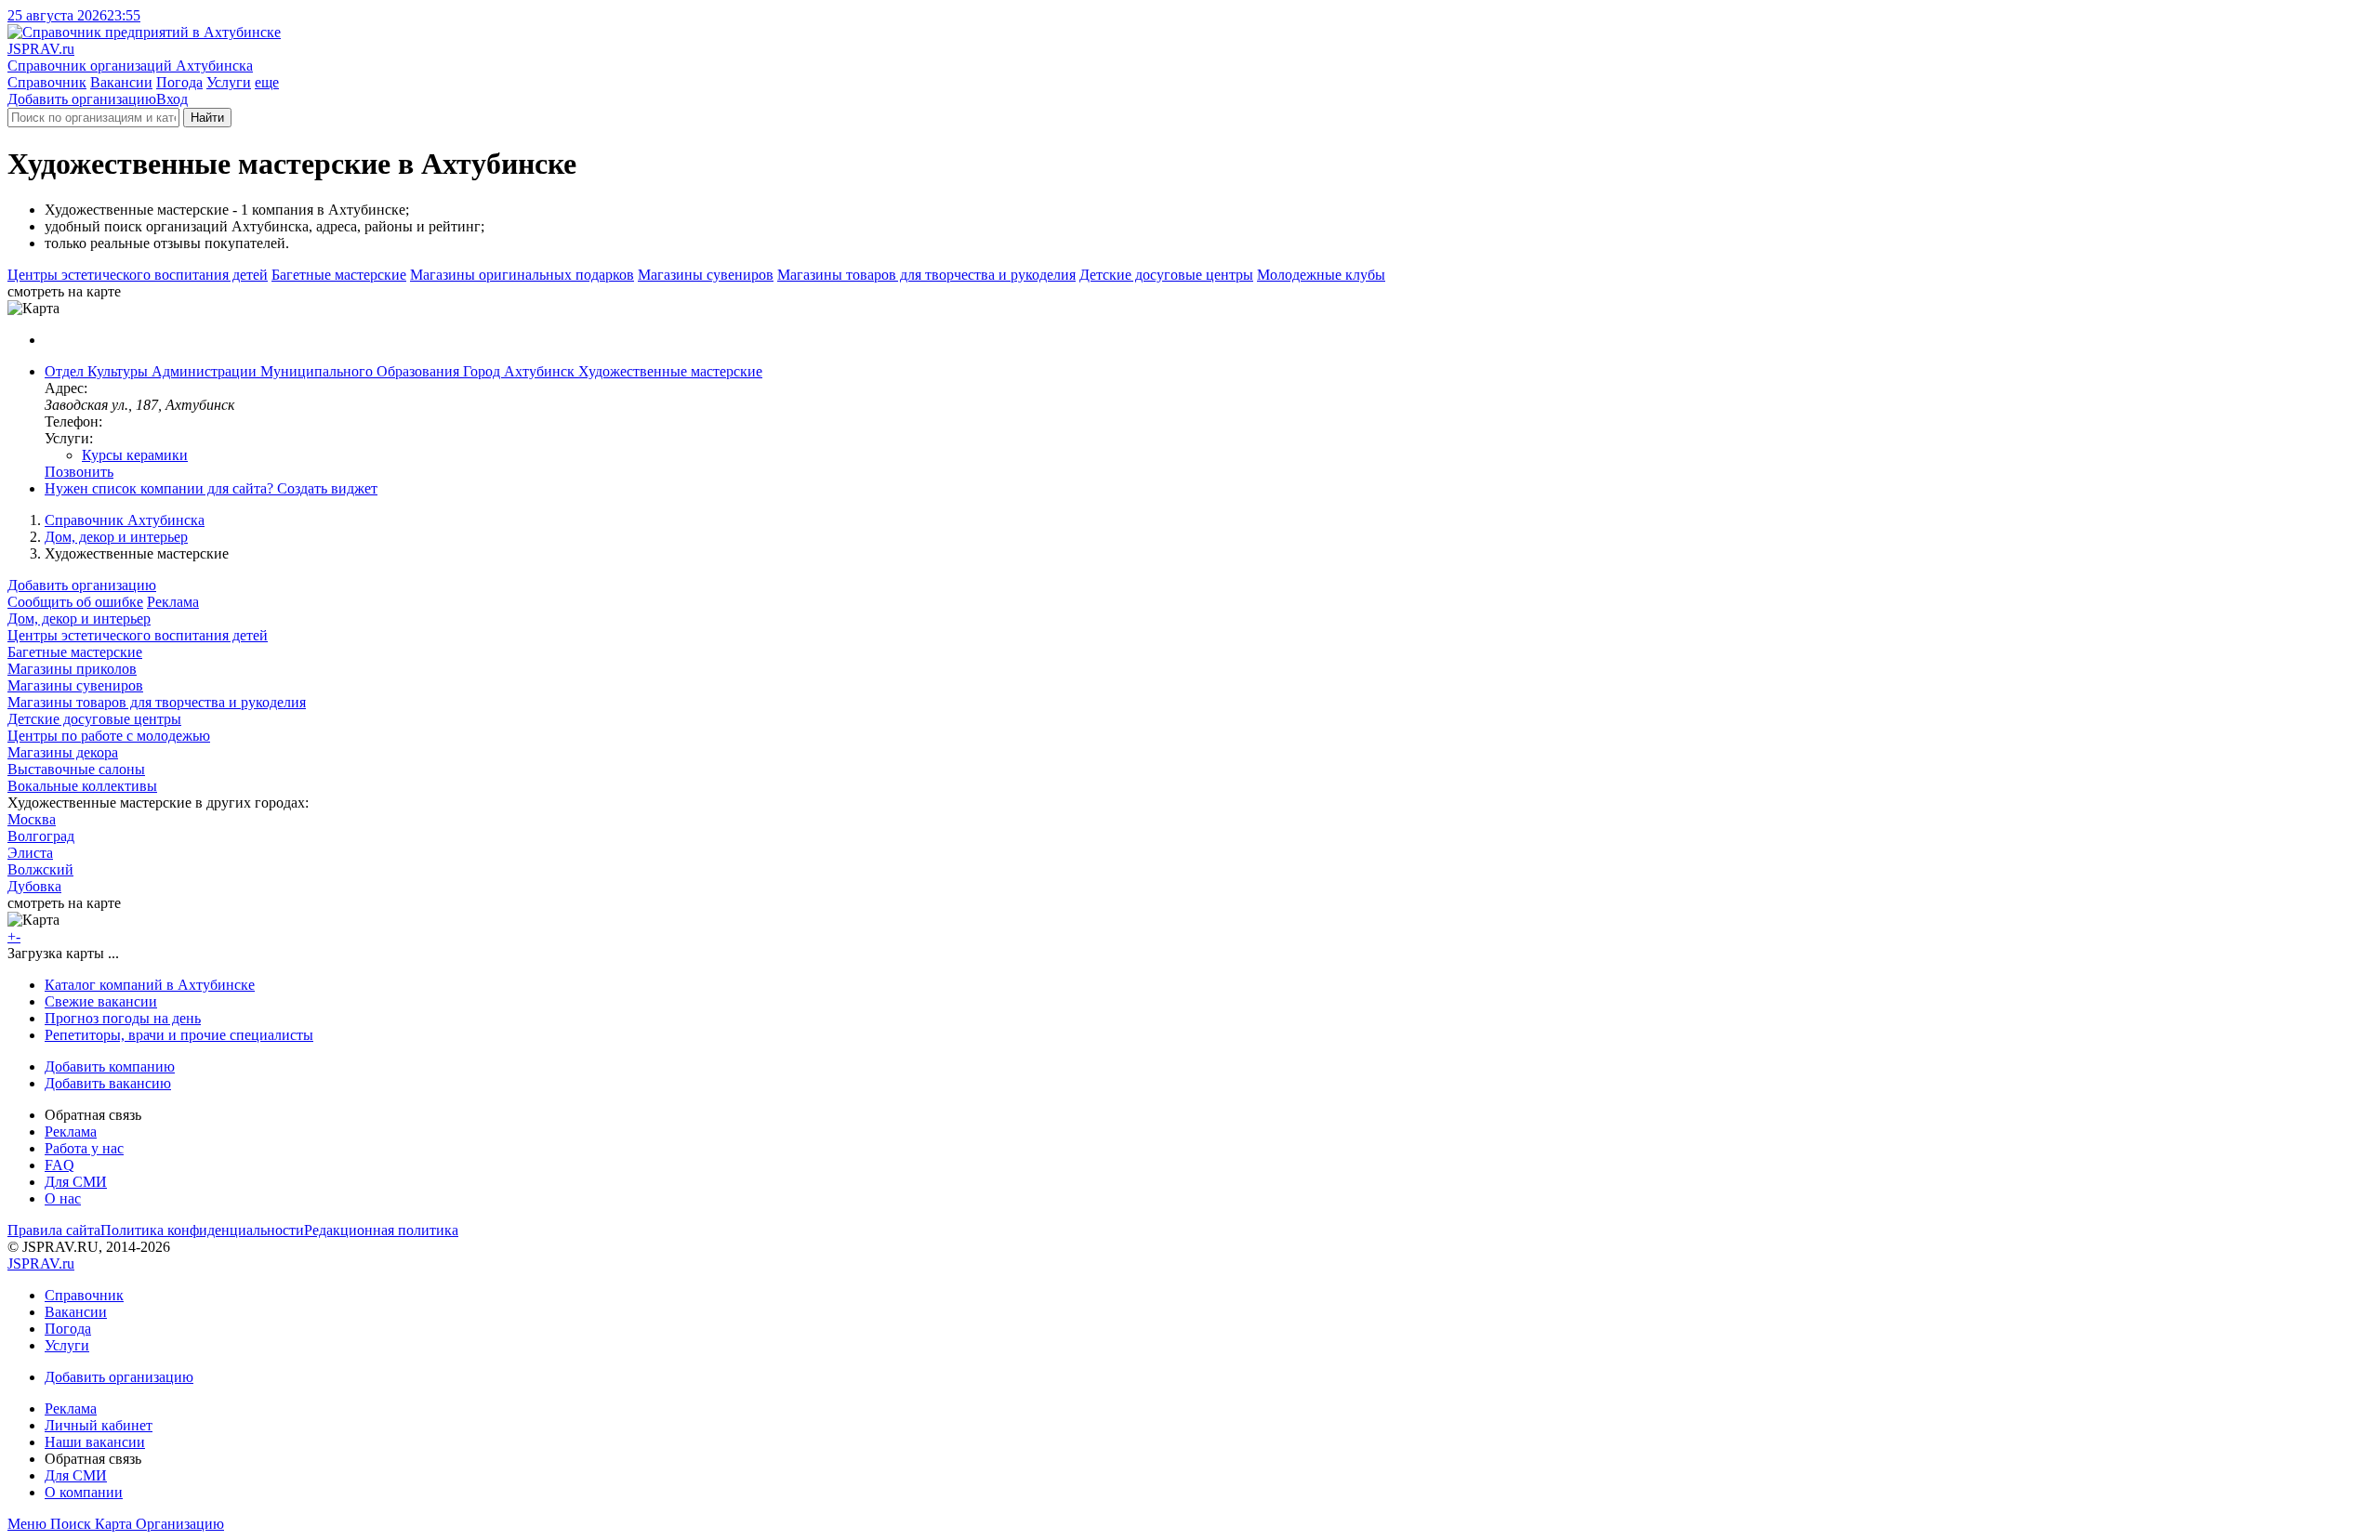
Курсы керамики (135, 455)
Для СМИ (76, 1182)
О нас (63, 1198)
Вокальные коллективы (82, 786)
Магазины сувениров (706, 275)
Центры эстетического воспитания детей (138, 275)
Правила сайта (54, 1230)
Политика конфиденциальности (202, 1230)
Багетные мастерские (339, 275)
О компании (84, 1492)
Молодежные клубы (1321, 275)
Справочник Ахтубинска (125, 520)
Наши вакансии (95, 1442)
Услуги (229, 82)
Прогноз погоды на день (123, 1018)
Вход (172, 99)
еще (267, 82)
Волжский (40, 869)
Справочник (47, 82)
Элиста (30, 853)
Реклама (173, 602)
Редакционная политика (381, 1230)
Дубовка (34, 886)
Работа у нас (84, 1148)
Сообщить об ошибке (75, 602)
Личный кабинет (99, 1425)
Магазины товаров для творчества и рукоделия (926, 275)
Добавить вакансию (108, 1083)
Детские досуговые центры (1166, 275)
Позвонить (79, 472)
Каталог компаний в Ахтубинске (150, 985)
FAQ (59, 1165)
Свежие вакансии (101, 1001)
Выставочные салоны (76, 769)
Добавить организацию (82, 99)
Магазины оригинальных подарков (522, 275)
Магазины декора (63, 752)
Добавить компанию (110, 1066)
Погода (179, 82)
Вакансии (121, 82)
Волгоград (41, 836)
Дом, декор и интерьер (116, 537)
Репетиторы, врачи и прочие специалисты (179, 1035)
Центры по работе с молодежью (109, 736)
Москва (32, 819)
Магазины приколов (72, 669)
